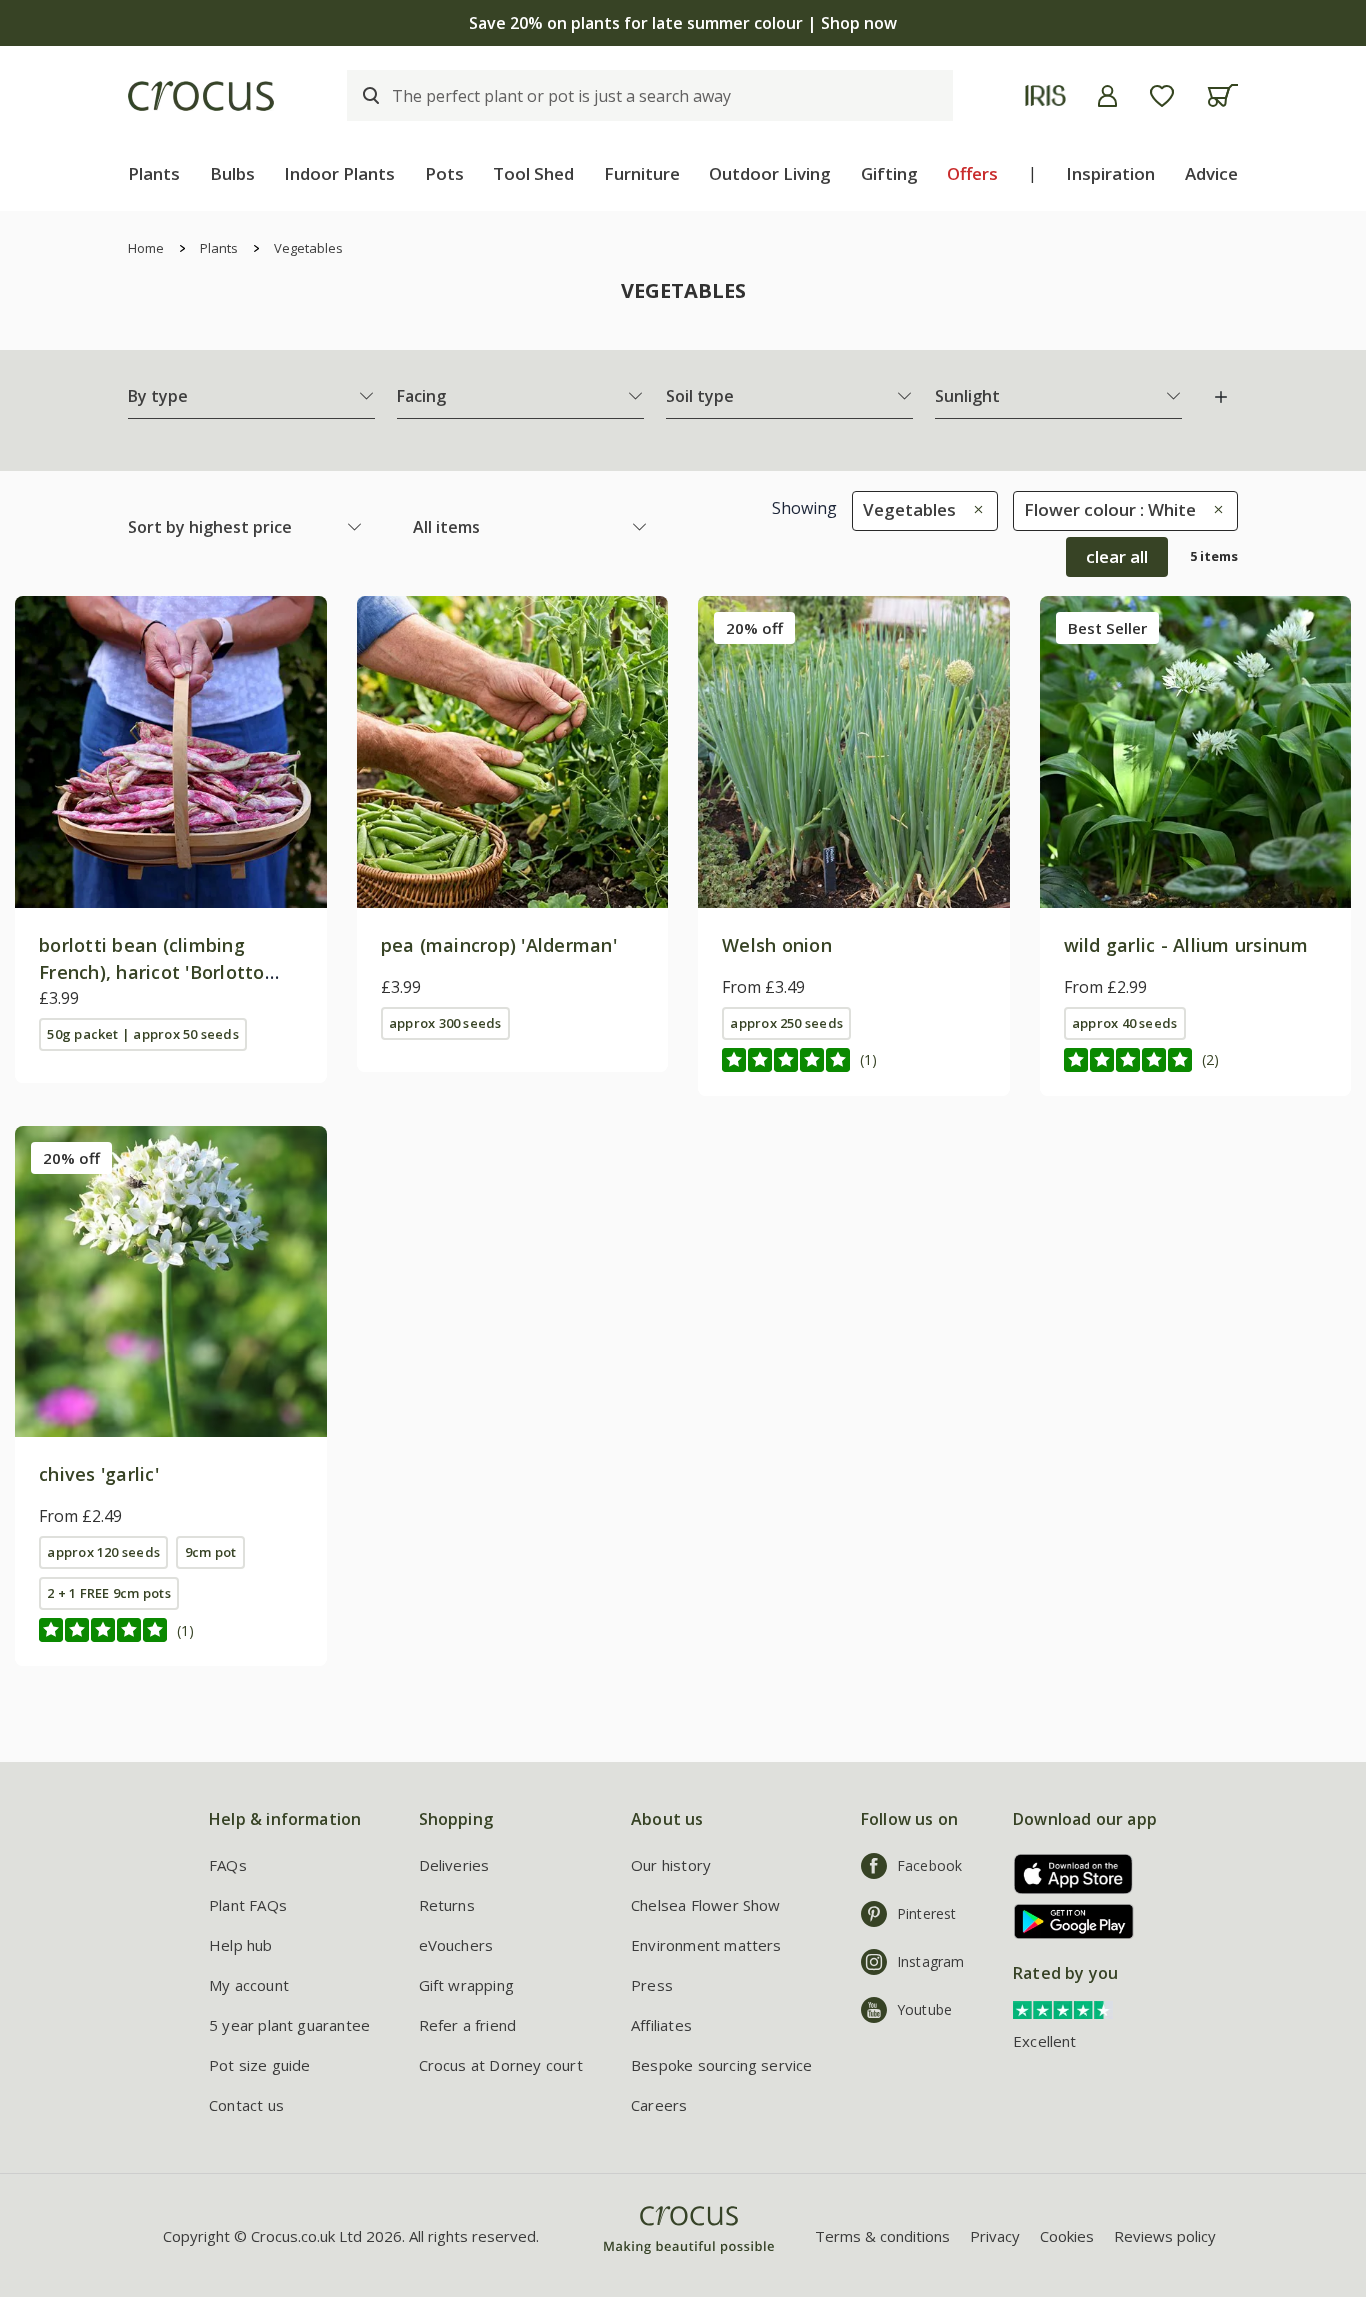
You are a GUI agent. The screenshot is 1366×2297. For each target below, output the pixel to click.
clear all (1117, 556)
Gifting (889, 173)
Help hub (241, 1945)
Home (146, 248)
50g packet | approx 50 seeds (142, 1034)
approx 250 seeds (786, 1023)
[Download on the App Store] (1066, 1873)
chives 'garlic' (99, 1474)
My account (249, 1985)
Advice (1211, 173)
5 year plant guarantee (289, 2025)
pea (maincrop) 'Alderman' (499, 945)
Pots (444, 173)
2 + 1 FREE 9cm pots (108, 1593)
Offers (972, 173)
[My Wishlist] (1162, 96)
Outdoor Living (770, 173)
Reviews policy (1165, 2236)
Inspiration (1110, 173)
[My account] (1107, 96)
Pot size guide (260, 2065)
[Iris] (1045, 95)
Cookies (1067, 2236)
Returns (447, 1905)
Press (652, 1985)
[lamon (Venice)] (171, 752)
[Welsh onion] (854, 752)
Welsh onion (777, 945)
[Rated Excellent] (1063, 2008)
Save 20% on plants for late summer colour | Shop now (683, 23)
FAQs (228, 1865)
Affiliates (661, 2025)
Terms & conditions (882, 2236)
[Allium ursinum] (1196, 752)
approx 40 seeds (1124, 1023)
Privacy (995, 2236)
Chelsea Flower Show (706, 1905)
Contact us (246, 2105)
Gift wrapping (466, 1985)
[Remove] (973, 509)
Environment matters (706, 1945)
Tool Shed (533, 173)
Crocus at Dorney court (501, 2065)
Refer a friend (468, 2025)
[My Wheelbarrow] (1222, 95)
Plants (154, 173)
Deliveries (454, 1865)
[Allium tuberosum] (171, 1282)
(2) (1210, 1059)
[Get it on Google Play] (1066, 1921)
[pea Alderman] (513, 752)
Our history (671, 1865)
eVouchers (456, 1945)
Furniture (642, 173)
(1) (868, 1059)
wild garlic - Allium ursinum (1186, 945)
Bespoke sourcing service (722, 2065)
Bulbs (232, 173)
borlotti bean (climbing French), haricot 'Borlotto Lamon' (152, 972)
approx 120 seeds (103, 1552)
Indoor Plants (339, 173)
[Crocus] (201, 96)
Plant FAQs (248, 1905)
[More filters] (1221, 397)
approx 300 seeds (445, 1023)
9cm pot (211, 1552)
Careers (659, 2105)
